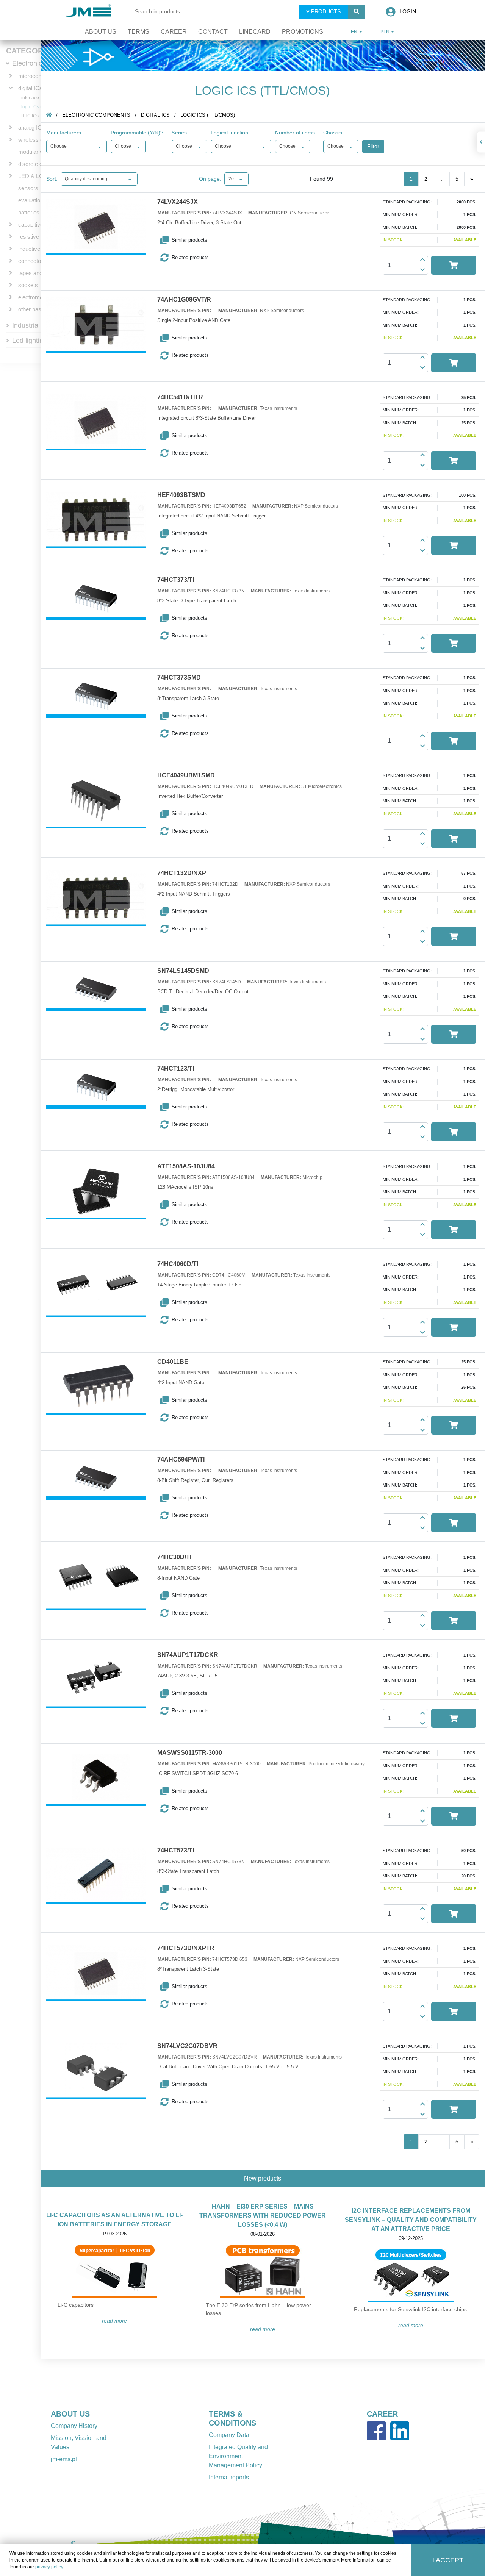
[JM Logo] (88, 12)
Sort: (52, 179)
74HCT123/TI (176, 1069)
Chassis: (333, 133)
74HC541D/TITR (180, 397)
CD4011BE (173, 1362)
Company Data (229, 2435)
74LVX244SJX (178, 202)
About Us (101, 32)
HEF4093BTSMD (181, 495)
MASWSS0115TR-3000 (190, 1753)
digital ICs (30, 88)
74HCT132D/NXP (182, 873)
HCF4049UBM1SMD (186, 775)
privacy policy (49, 2567)
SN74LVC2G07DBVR (187, 2046)
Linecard (255, 32)
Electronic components (96, 115)
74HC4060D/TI (178, 1264)
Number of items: (296, 133)
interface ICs (34, 98)
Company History (74, 2426)
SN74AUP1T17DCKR (188, 1655)
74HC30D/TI (174, 1557)
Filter (373, 146)
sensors (28, 188)
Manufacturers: (64, 133)
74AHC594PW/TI (181, 1460)
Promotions (303, 32)
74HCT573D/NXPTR (186, 1948)
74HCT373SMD (179, 678)
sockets (28, 285)
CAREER (382, 2414)
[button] (199, 240)
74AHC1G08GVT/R (184, 300)
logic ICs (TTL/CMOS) (208, 115)
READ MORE (114, 2321)
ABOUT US (70, 2414)
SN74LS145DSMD (183, 971)
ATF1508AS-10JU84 (186, 1166)
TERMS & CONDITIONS (232, 2418)
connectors (32, 261)
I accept (448, 2560)
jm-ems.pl (64, 2459)
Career (174, 32)
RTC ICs (30, 116)
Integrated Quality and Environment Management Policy (238, 2456)
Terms (138, 32)
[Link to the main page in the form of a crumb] (49, 115)
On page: (210, 179)
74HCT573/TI (176, 1851)
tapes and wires (38, 273)
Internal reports (229, 2477)
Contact (213, 32)
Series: (180, 133)
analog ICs (31, 127)
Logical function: (230, 133)
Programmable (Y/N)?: (138, 133)
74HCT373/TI (176, 580)
